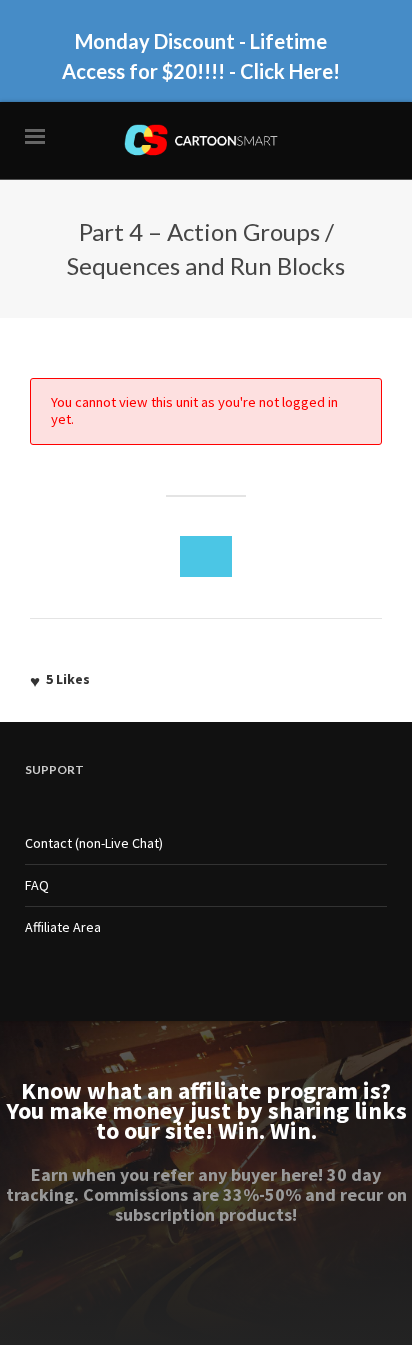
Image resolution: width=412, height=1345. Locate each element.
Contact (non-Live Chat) (94, 843)
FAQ (37, 885)
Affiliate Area (63, 927)
